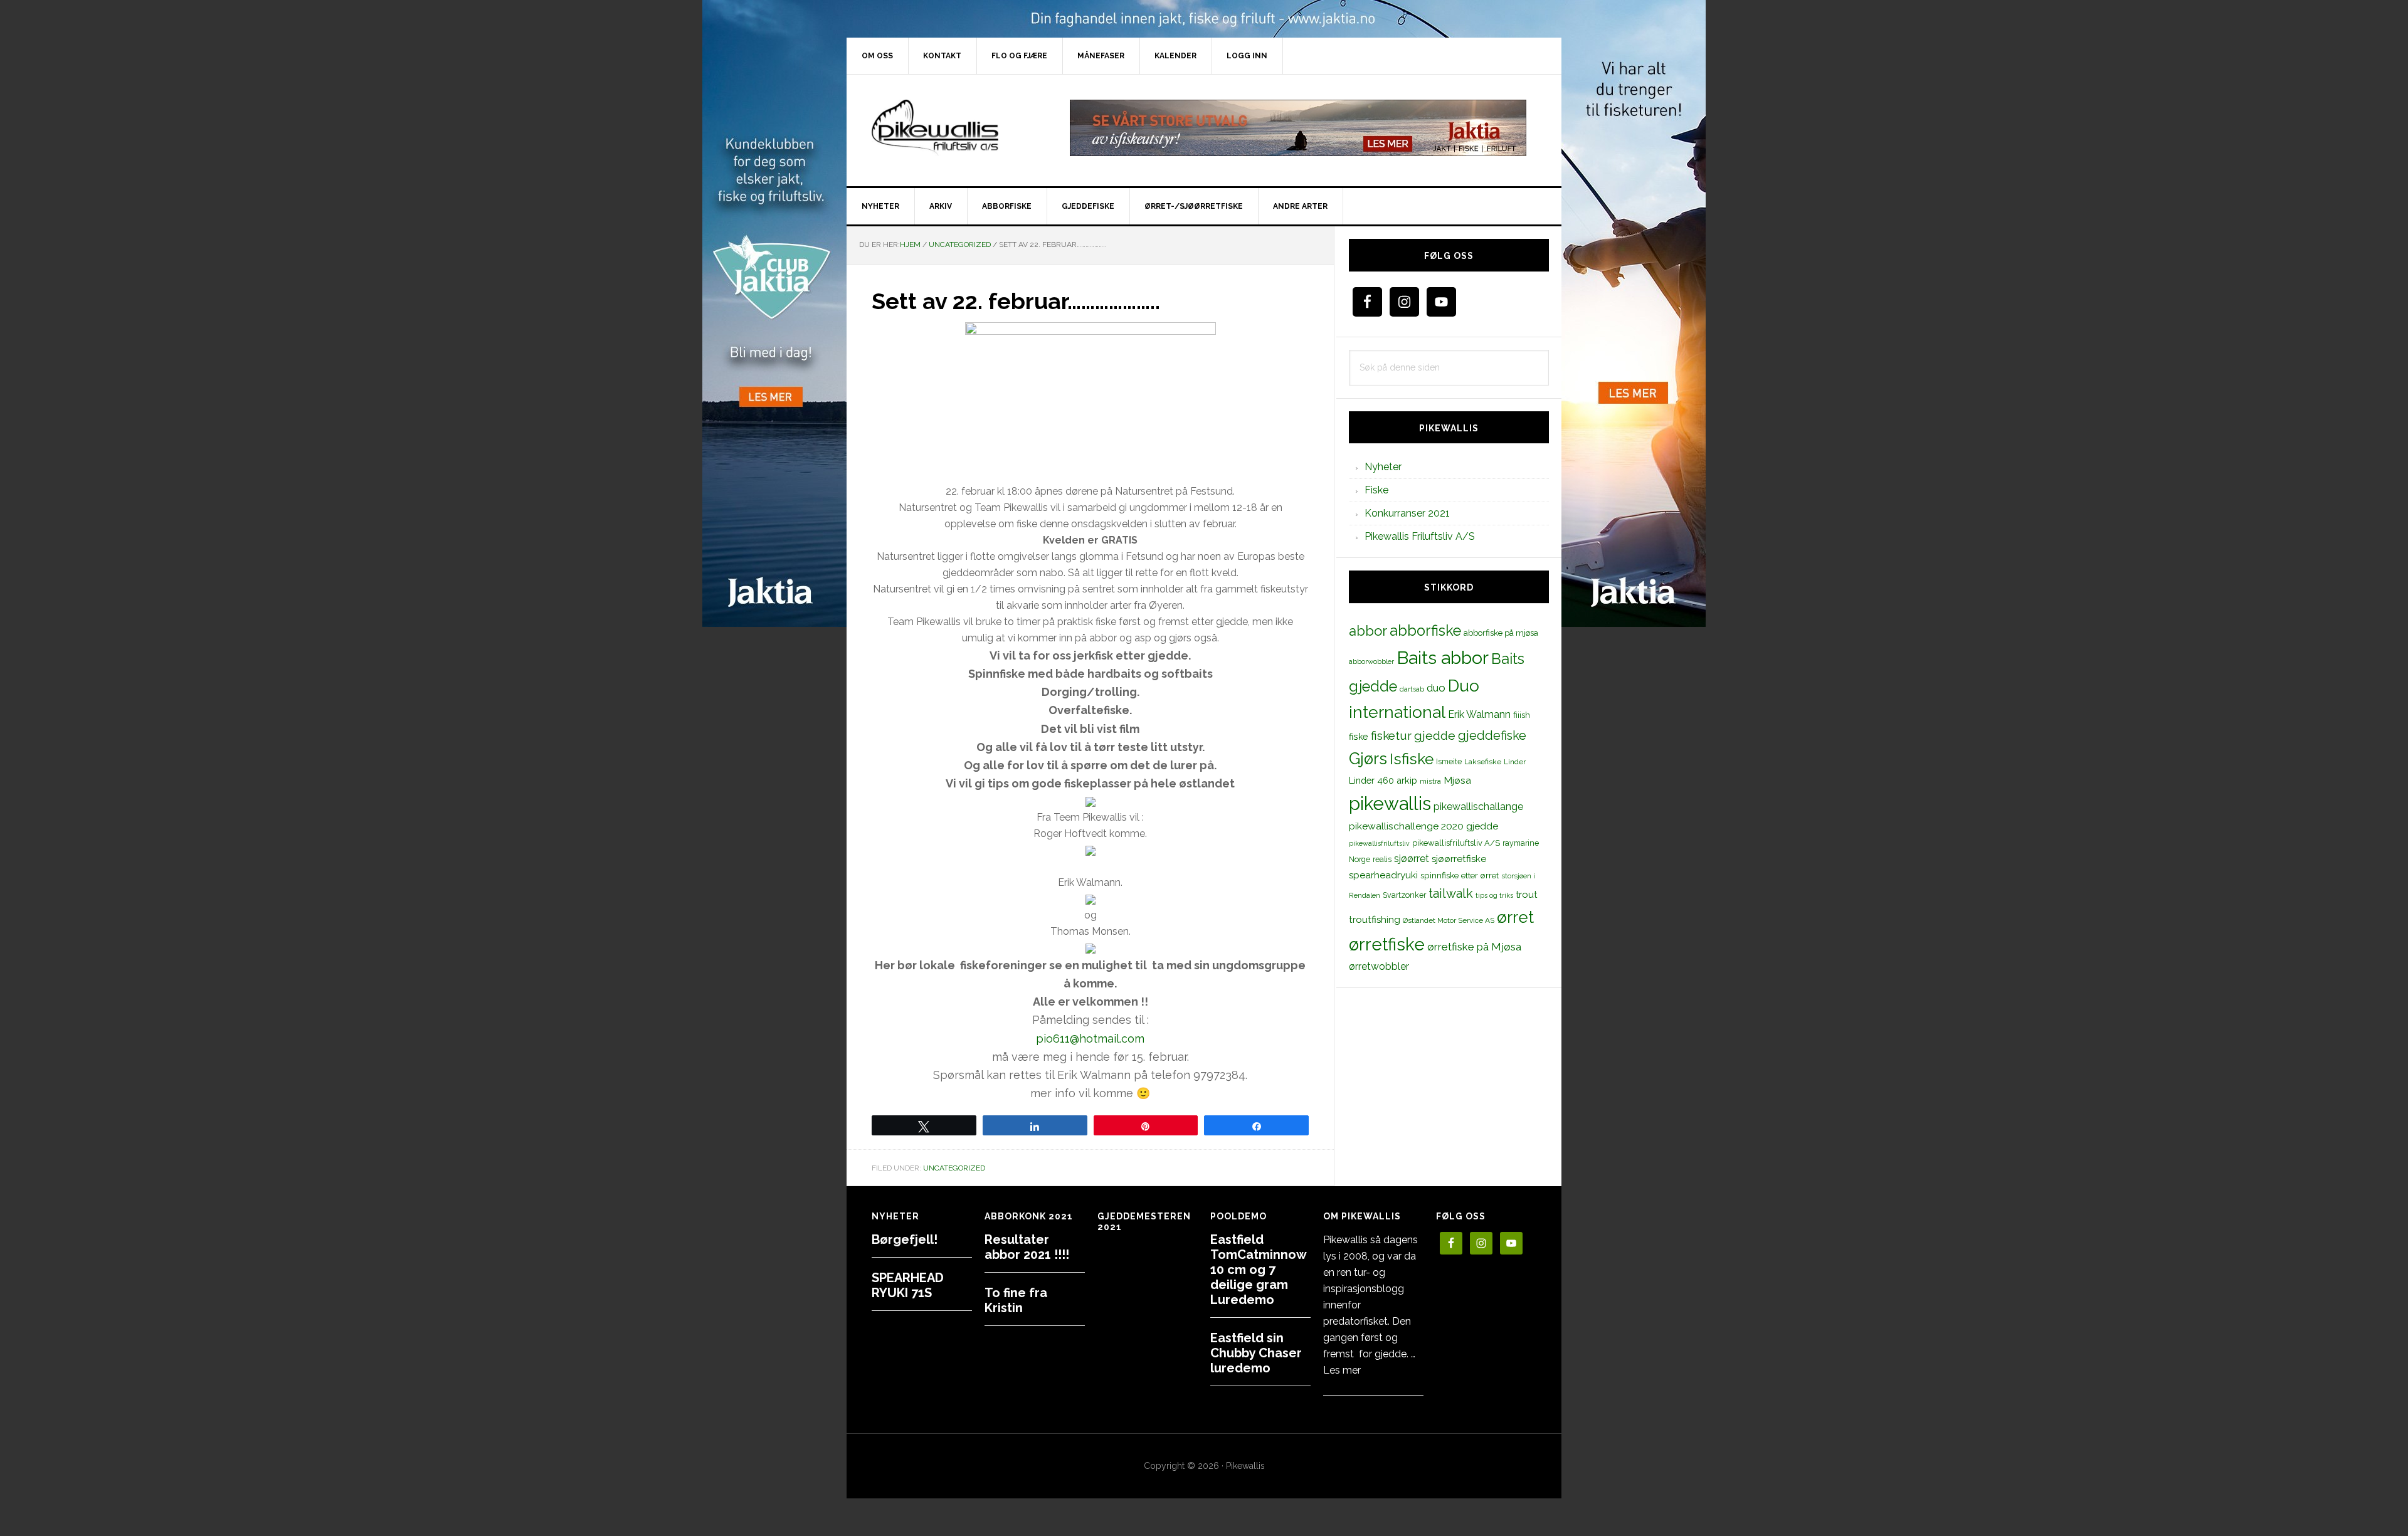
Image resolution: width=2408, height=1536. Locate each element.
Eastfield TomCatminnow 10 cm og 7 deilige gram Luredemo (1258, 1270)
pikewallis (1390, 803)
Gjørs (1368, 759)
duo (1436, 688)
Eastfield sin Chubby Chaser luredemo (1256, 1353)
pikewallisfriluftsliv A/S (1456, 843)
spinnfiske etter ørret (1460, 875)
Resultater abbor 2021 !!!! (1027, 1247)
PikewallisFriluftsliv (953, 128)
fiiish (1522, 715)
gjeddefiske (1492, 735)
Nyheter (1383, 467)
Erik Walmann (1479, 714)
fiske (1359, 737)
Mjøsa (1457, 780)
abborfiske (1425, 631)
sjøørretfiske (1459, 859)
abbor (1368, 631)
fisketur (1391, 735)
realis (1382, 859)
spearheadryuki (1383, 875)
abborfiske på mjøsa (1501, 633)
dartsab (1412, 689)
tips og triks (1494, 895)
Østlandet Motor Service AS (1449, 920)
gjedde (1435, 736)
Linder (1515, 762)
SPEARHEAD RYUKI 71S (908, 1285)
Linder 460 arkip (1383, 780)
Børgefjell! (905, 1239)
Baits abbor (1443, 658)
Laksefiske (1483, 762)
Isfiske (1412, 759)
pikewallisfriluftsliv (1379, 843)
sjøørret (1412, 859)
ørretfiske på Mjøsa (1474, 947)
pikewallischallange (1478, 807)
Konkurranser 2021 (1407, 513)
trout (1526, 894)
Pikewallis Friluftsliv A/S (1420, 536)
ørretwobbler (1379, 966)
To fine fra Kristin (1016, 1300)
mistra (1430, 781)
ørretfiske (1387, 944)
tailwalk (1451, 893)
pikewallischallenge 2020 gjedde (1423, 826)
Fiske (1376, 490)
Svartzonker (1404, 895)
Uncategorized (954, 1168)
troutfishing (1375, 920)
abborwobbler (1371, 661)
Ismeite (1449, 761)
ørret (1515, 917)
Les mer (1342, 1370)
